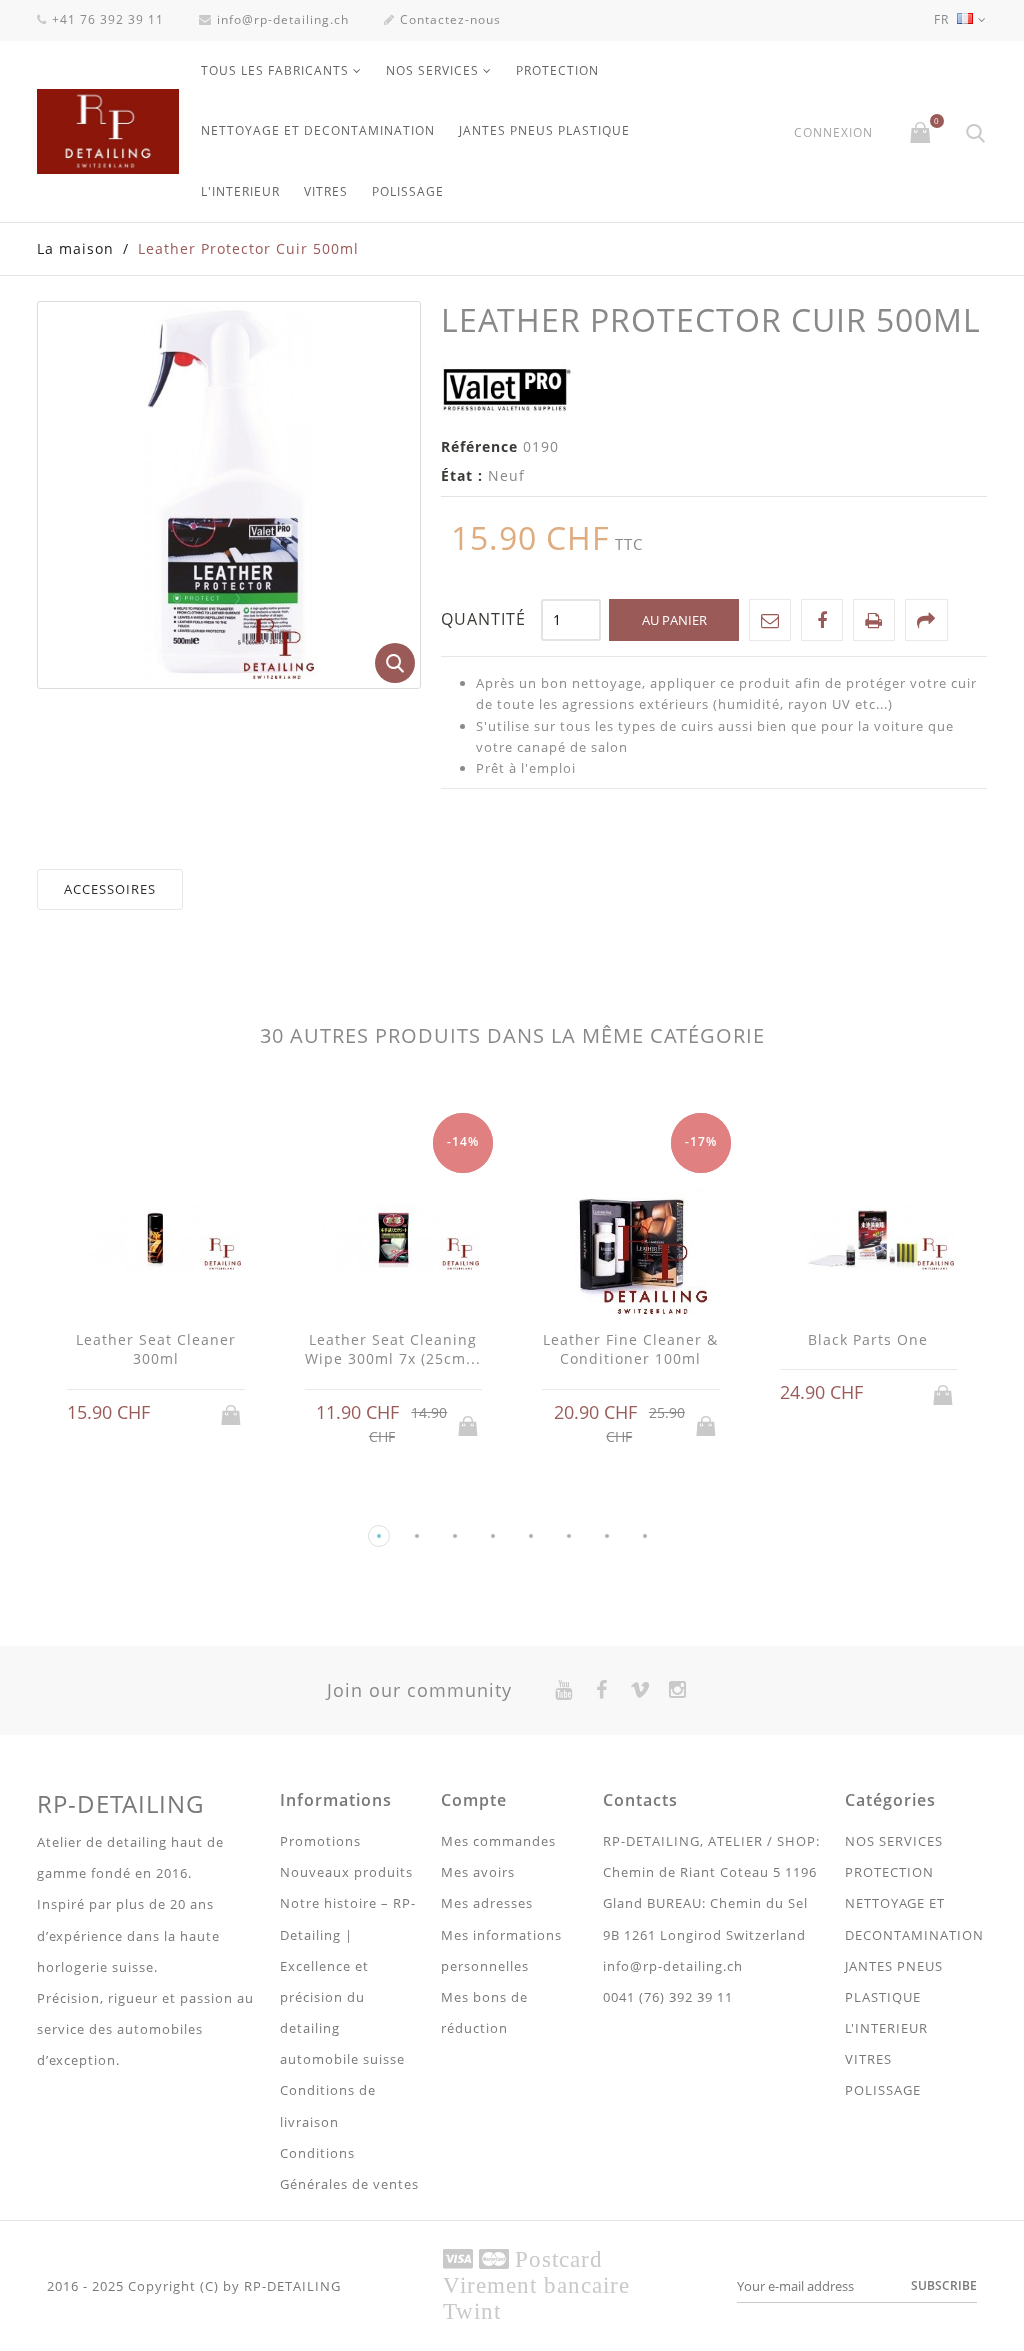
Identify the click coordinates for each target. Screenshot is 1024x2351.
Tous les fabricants (275, 70)
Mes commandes (498, 1841)
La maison (75, 248)
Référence (479, 446)
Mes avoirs (478, 1872)
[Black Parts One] (869, 1239)
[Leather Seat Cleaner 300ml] (156, 1239)
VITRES (326, 191)
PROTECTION (557, 70)
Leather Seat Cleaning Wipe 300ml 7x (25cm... (393, 1349)
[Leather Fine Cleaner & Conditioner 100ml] (631, 1239)
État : (462, 475)
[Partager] (926, 620)
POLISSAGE (408, 191)
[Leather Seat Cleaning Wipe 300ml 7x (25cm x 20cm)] (394, 1239)
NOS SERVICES (432, 70)
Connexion (833, 133)
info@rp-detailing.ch (283, 19)
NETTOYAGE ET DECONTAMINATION (318, 130)
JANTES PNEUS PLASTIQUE (544, 130)
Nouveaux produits (346, 1872)
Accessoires (110, 889)
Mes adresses (487, 1903)
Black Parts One (868, 1339)
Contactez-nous (450, 19)
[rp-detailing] (108, 131)
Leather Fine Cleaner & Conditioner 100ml (630, 1349)
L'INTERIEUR (240, 191)
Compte (474, 1800)
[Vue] (175, 1413)
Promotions (320, 1841)
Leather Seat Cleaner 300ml (156, 1349)
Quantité (483, 619)
